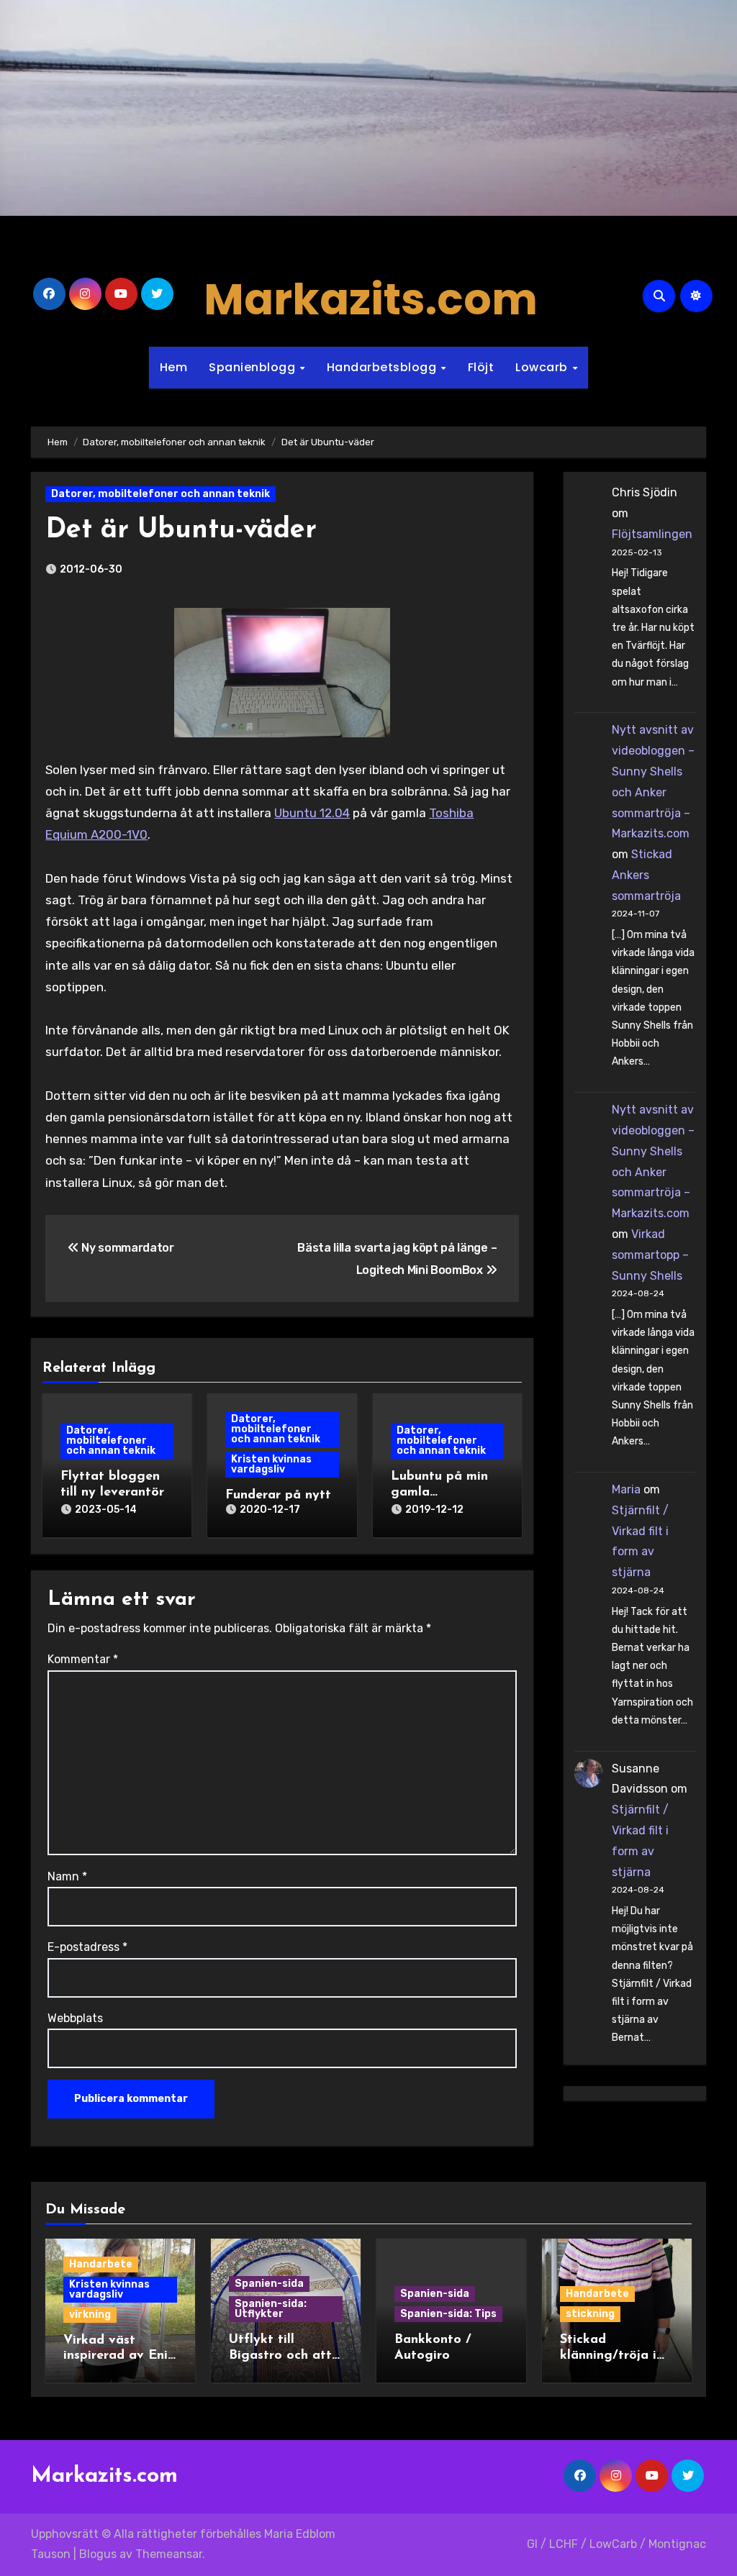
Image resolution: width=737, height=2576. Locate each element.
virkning (90, 2315)
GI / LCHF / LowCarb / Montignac (616, 2544)
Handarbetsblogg (383, 367)
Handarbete (101, 2264)
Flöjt (481, 367)
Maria (626, 1489)
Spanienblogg (254, 367)
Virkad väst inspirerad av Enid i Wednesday (119, 2356)
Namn (67, 1876)
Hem (174, 367)
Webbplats (75, 2018)
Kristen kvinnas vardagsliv (271, 1464)
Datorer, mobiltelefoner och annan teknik (160, 494)
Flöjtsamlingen (652, 534)
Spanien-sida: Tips (448, 2314)
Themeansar (169, 2554)
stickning (590, 2314)
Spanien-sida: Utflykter (271, 2309)
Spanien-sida (269, 2284)
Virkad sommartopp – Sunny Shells (650, 1255)
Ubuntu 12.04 (312, 813)
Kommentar (83, 1659)
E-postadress (87, 1947)
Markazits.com (371, 299)
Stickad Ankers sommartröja (646, 875)
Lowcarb (543, 367)
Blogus (98, 2554)
